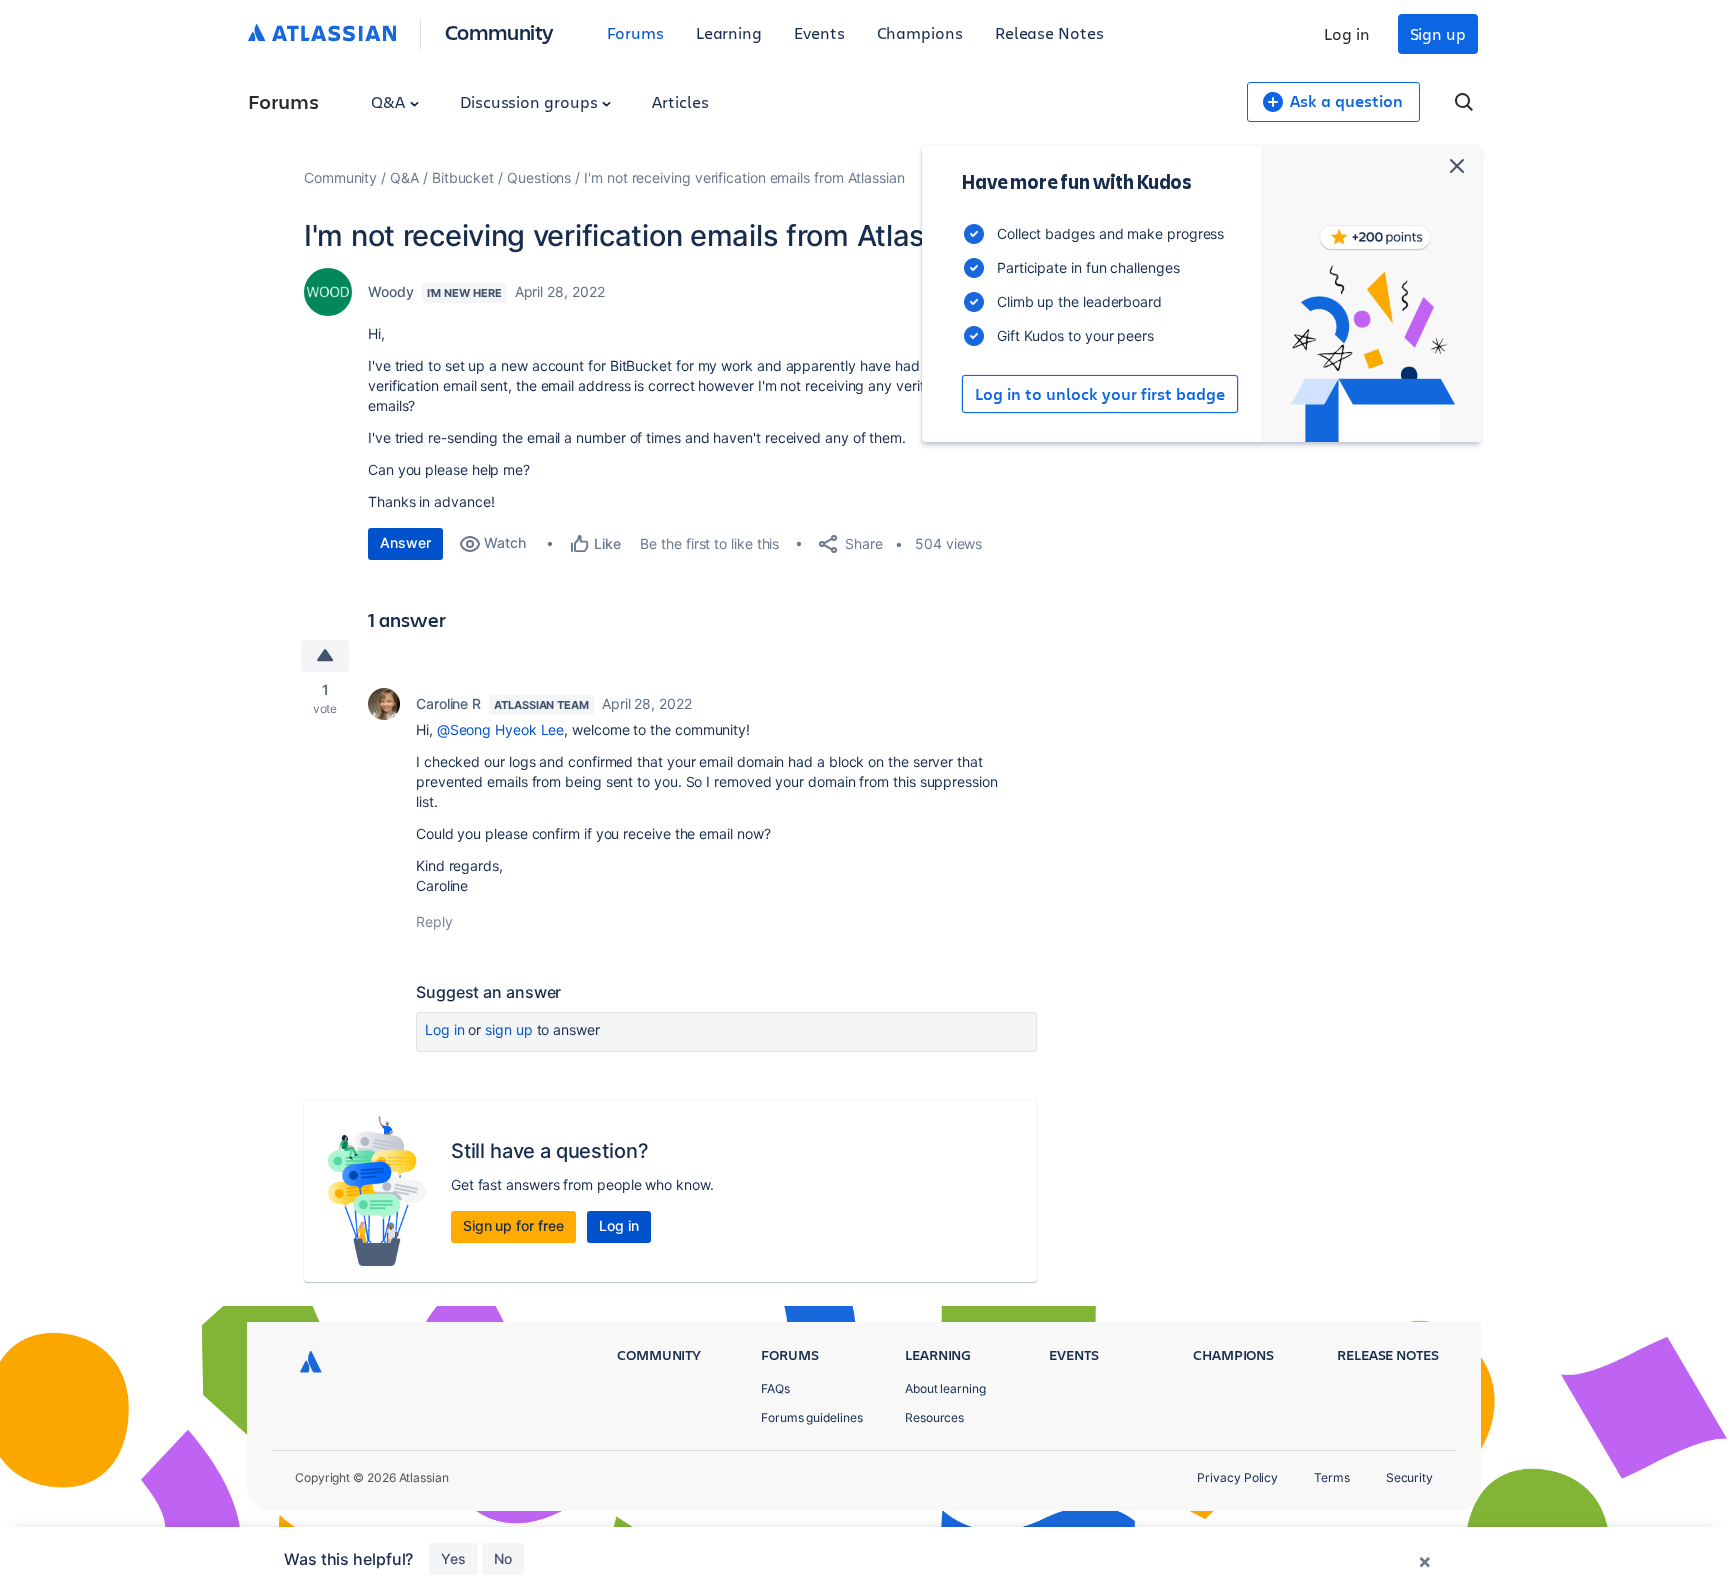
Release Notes (1049, 32)
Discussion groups (531, 101)
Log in (1347, 33)
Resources (934, 1417)
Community (499, 31)
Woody (391, 291)
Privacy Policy (1237, 1477)
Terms (1332, 1477)
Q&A (390, 101)
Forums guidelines (812, 1417)
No (503, 1558)
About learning (945, 1388)
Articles (680, 101)
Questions (539, 177)
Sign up (1438, 33)
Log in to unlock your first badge (1100, 394)
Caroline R (448, 703)
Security (1409, 1477)
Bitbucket (463, 177)
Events (819, 32)
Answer (405, 542)
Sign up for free (513, 1225)
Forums (635, 32)
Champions (920, 32)
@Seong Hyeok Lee (501, 729)
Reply (434, 921)
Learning (729, 32)
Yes (453, 1558)
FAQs (775, 1388)
